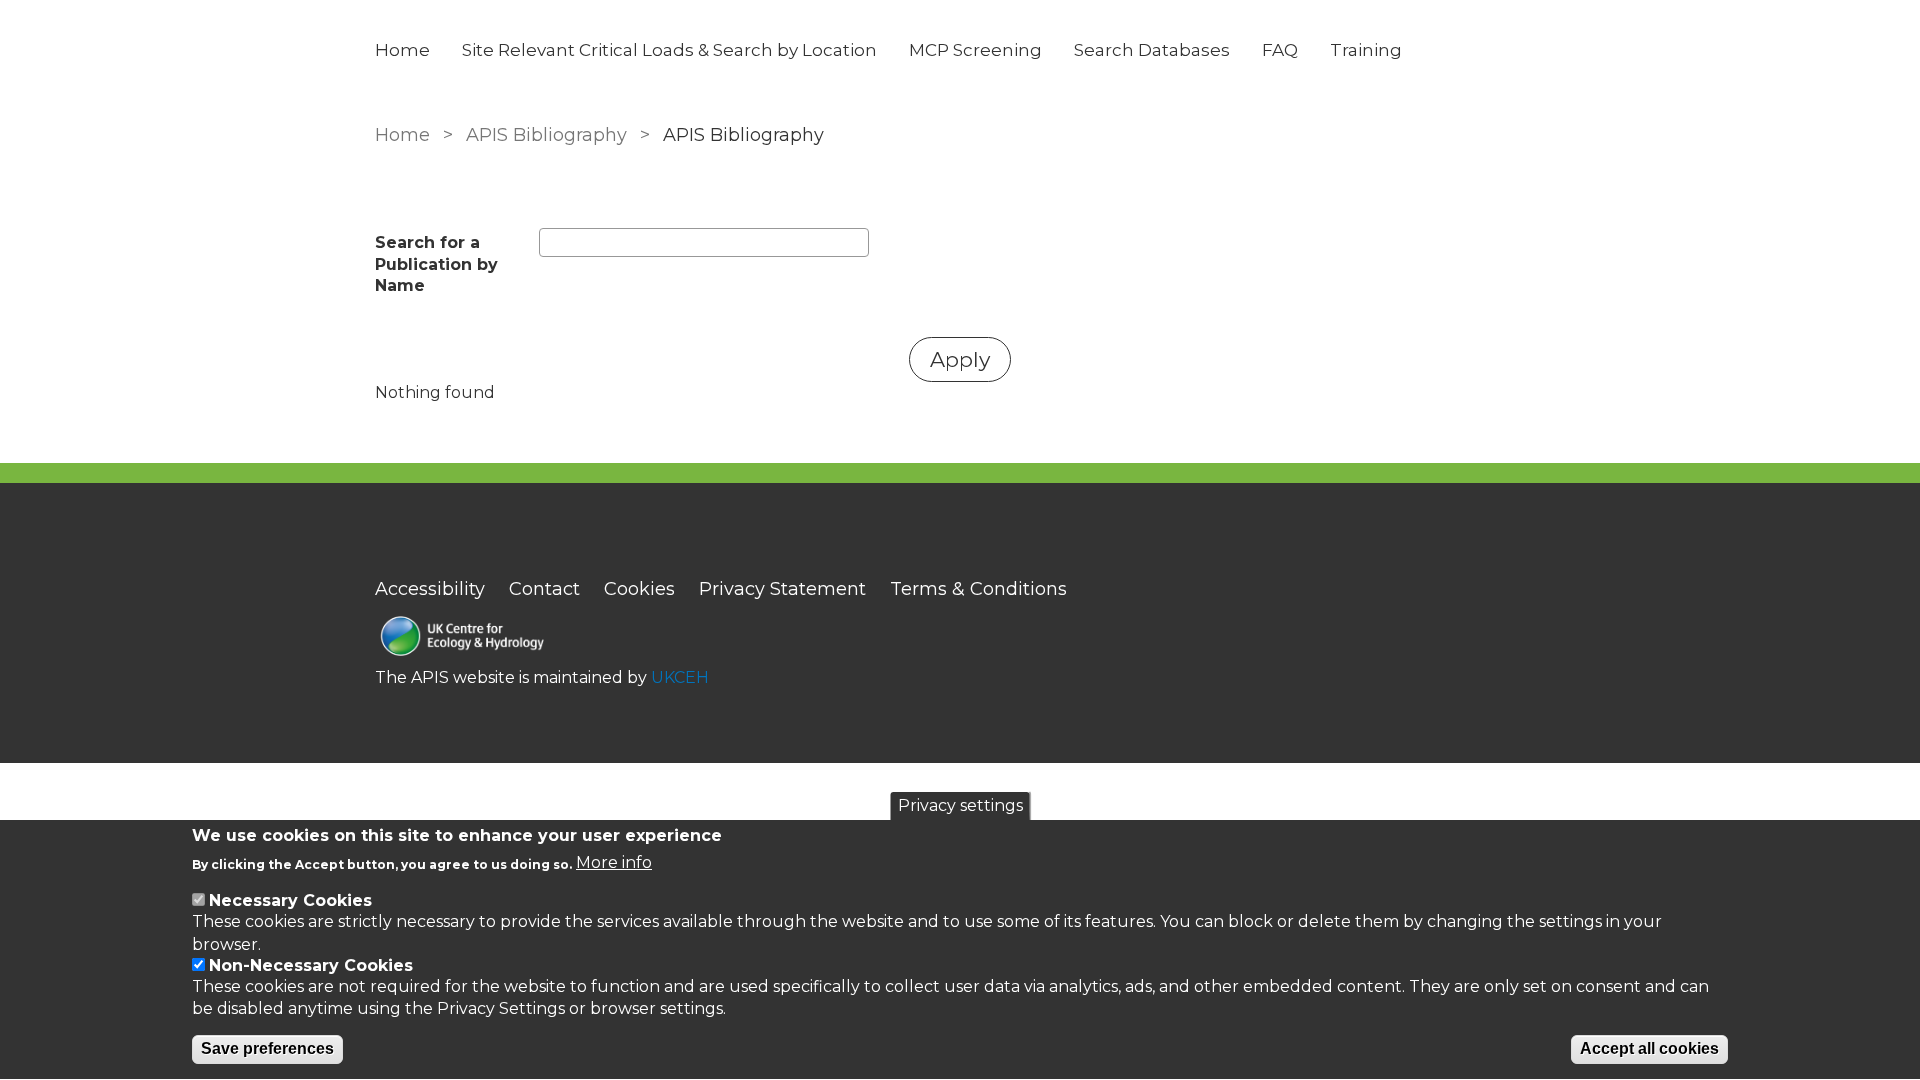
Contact (544, 589)
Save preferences (267, 1049)
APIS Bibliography (546, 135)
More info (614, 862)
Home (402, 50)
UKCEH (680, 677)
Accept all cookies (1649, 1049)
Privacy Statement (782, 589)
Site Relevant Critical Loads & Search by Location (669, 50)
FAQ (1280, 50)
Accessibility (430, 589)
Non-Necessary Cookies (311, 965)
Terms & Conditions (978, 589)
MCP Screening (975, 50)
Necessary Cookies (290, 900)
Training (1366, 50)
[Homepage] (542, 638)
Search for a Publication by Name (436, 264)
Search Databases (1152, 50)
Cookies (639, 589)
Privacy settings (960, 805)
